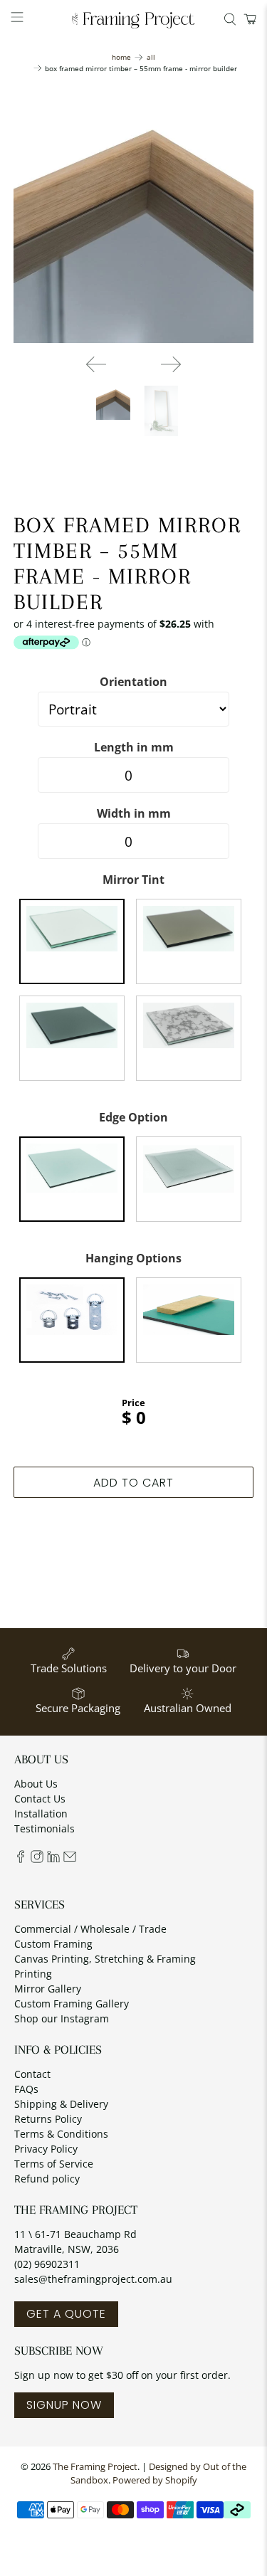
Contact (32, 2074)
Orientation (133, 682)
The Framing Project (95, 2467)
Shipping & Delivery (61, 2104)
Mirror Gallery (48, 1989)
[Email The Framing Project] (70, 1859)
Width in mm (134, 813)
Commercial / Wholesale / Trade (90, 1929)
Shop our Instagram (62, 2018)
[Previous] (96, 364)
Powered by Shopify (155, 2480)
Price (133, 1403)
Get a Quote (66, 2314)
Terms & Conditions (61, 2134)
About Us (36, 1784)
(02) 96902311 (47, 2264)
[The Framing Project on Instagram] (37, 1859)
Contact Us (40, 1799)
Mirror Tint (133, 880)
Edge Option (133, 1117)
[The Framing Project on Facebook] (21, 1859)
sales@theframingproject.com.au (93, 2279)
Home (121, 57)
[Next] (171, 364)
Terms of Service (54, 2164)
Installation (41, 1814)
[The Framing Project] (134, 20)
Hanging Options (133, 1258)
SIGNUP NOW (64, 2405)
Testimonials (44, 1828)
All (151, 57)
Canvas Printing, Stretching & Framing (105, 1959)
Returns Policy (48, 2119)
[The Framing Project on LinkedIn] (53, 1859)
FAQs (26, 2089)
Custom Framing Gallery (72, 2004)
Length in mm (134, 747)
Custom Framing (53, 1944)
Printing (33, 1974)
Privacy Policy (46, 2149)
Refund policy (47, 2179)
